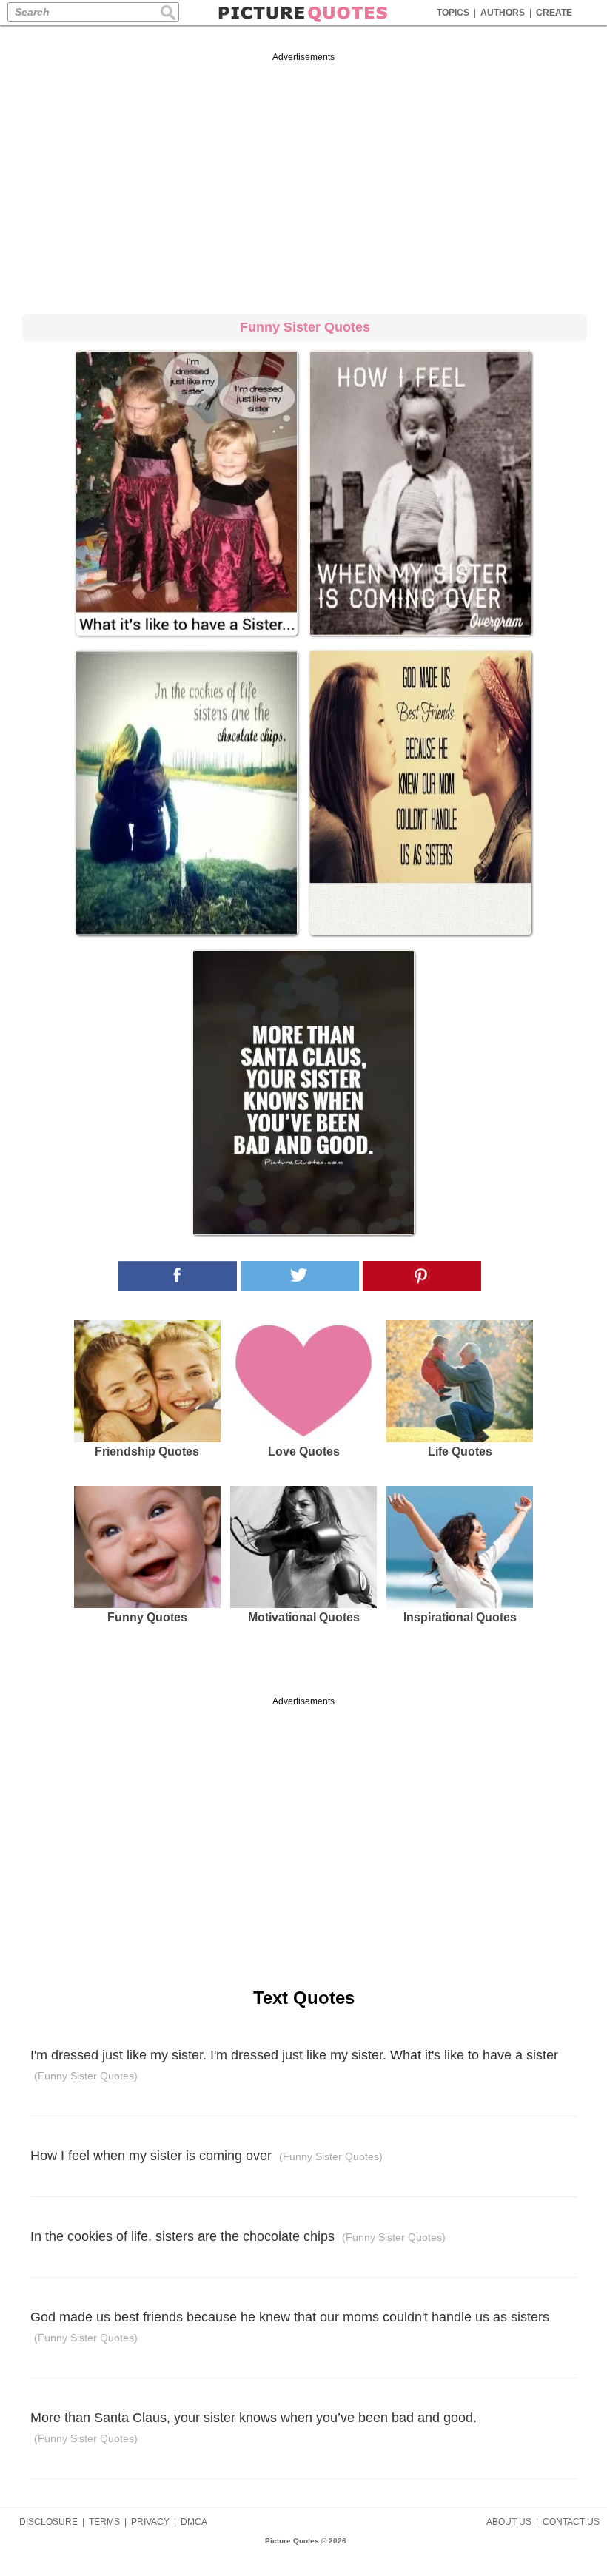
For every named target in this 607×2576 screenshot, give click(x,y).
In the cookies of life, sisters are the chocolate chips (238, 2236)
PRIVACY (150, 2522)
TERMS (104, 2522)
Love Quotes (304, 1452)
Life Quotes (460, 1452)
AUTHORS (503, 13)
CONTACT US (571, 2522)
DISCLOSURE (48, 2522)
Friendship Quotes (147, 1452)
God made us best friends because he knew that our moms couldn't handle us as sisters (290, 2327)
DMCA (194, 2522)
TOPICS (453, 13)
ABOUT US (509, 2522)
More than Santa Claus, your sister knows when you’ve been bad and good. (254, 2428)
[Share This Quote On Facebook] (178, 1276)
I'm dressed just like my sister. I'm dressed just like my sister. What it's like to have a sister (294, 2065)
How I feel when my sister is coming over (207, 2156)
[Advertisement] (303, 181)
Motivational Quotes (304, 1617)
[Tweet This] (300, 1276)
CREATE (554, 13)
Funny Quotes (147, 1617)
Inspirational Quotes (460, 1617)
